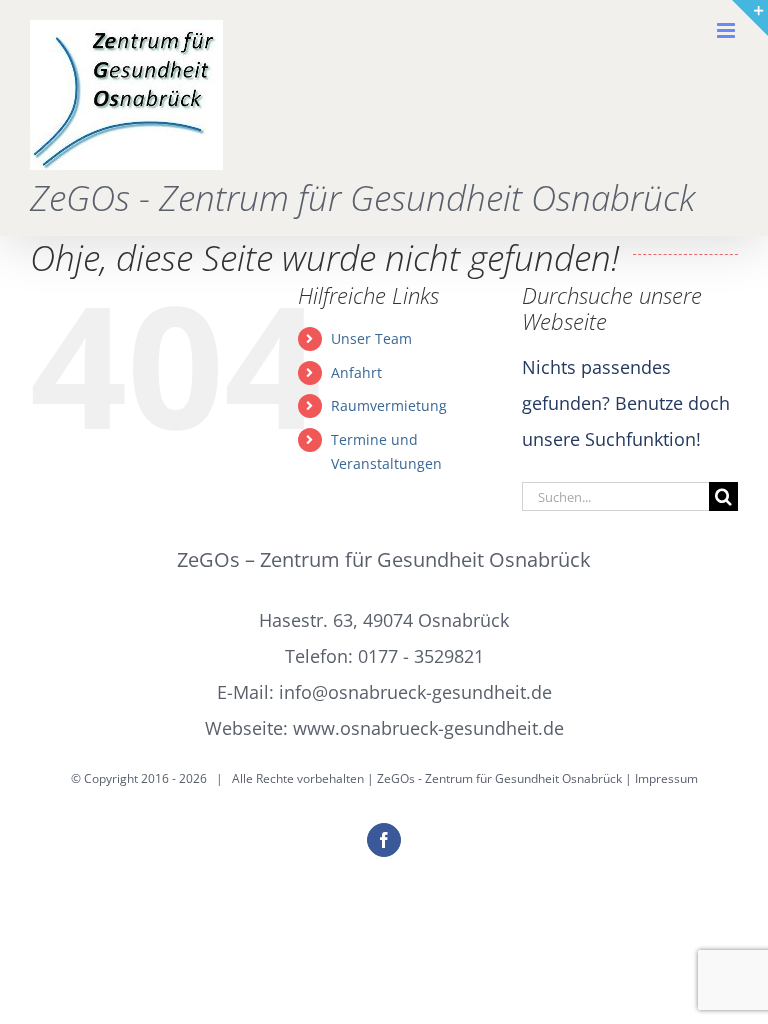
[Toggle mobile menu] (727, 30)
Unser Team (371, 338)
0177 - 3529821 (421, 656)
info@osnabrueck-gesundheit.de (415, 692)
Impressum (666, 778)
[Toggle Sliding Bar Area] (750, 18)
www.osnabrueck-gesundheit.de (428, 728)
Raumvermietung (389, 405)
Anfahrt (356, 372)
